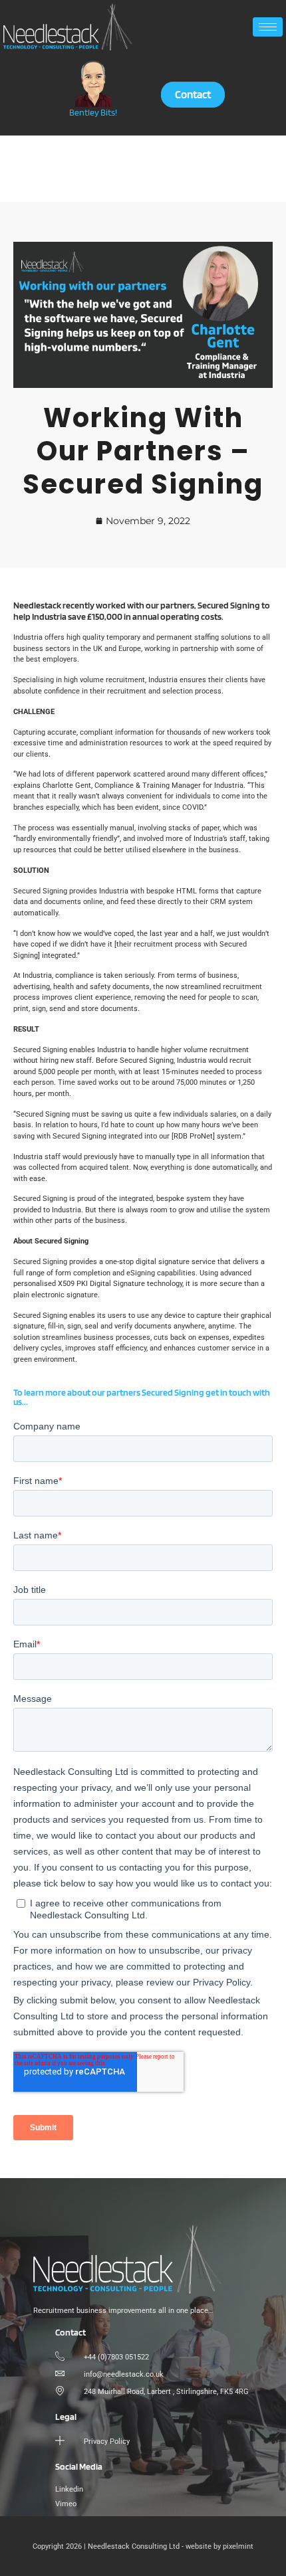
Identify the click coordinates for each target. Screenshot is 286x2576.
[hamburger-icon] (268, 27)
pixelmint (238, 2546)
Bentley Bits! (93, 112)
